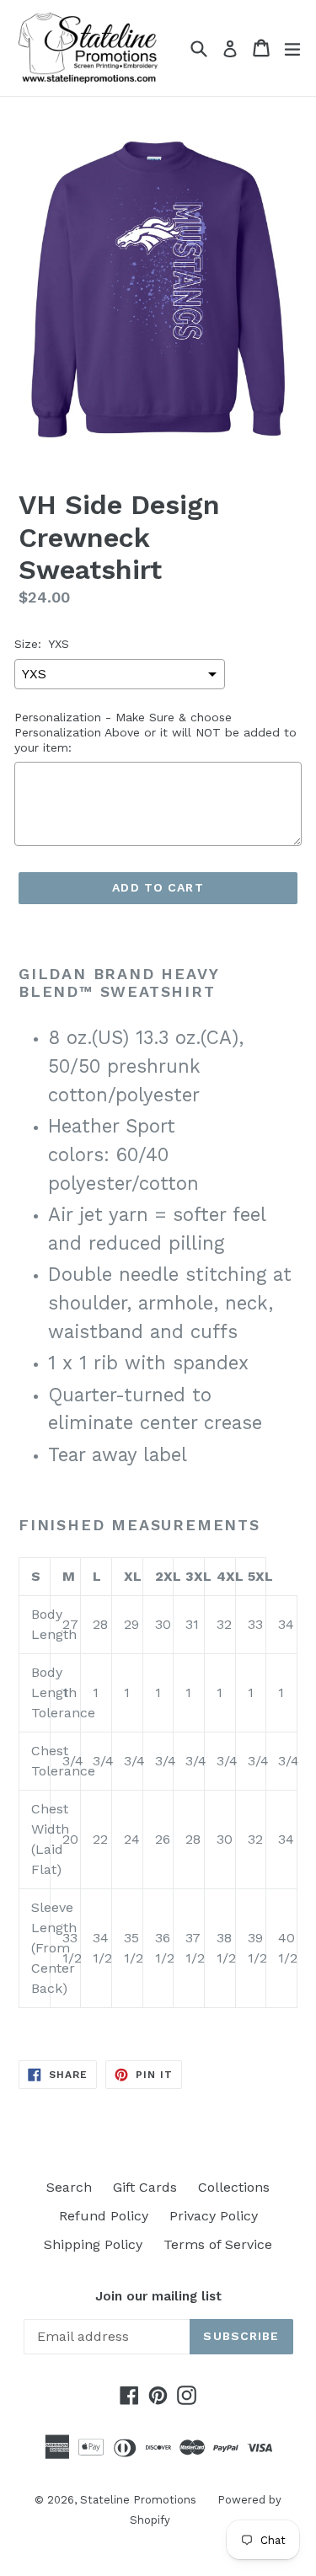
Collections (234, 2187)
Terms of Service (218, 2244)
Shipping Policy (93, 2244)
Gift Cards (145, 2187)
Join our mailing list (158, 2296)
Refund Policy (104, 2216)
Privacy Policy (214, 2216)
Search (69, 2187)
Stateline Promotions (138, 2500)
